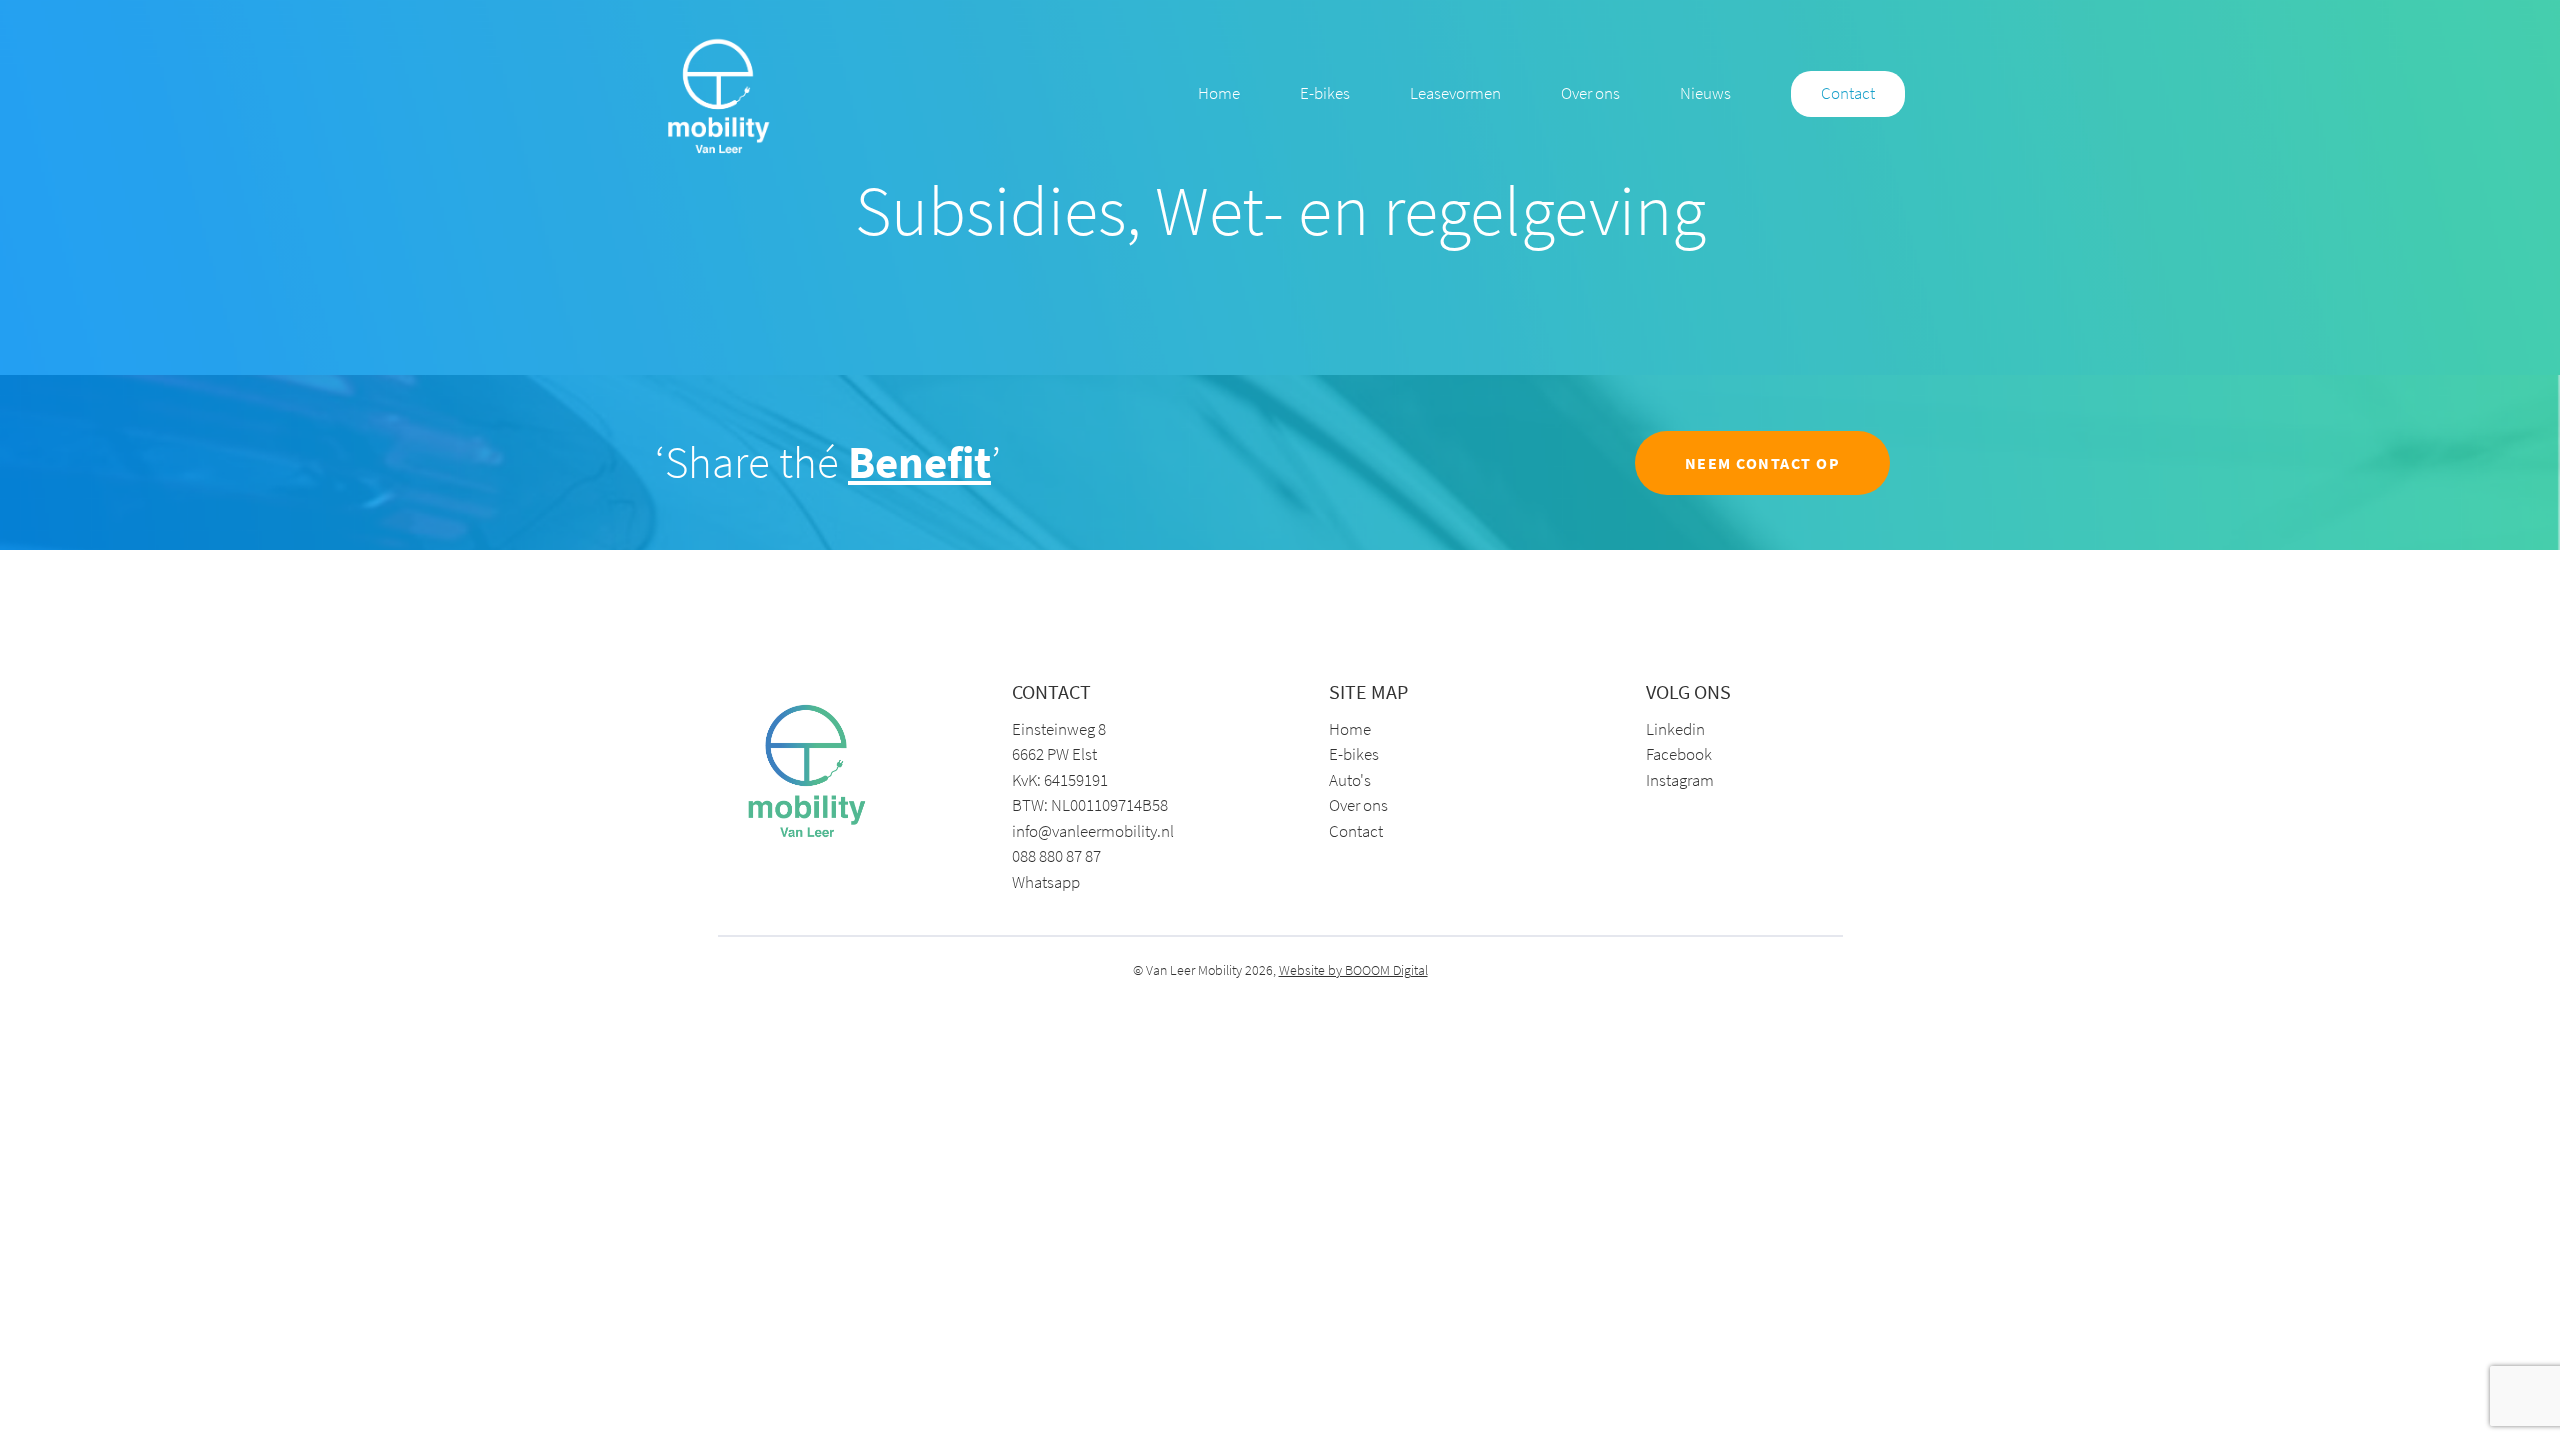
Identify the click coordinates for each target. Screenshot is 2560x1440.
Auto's (1350, 780)
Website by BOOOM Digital (1353, 970)
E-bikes (1325, 93)
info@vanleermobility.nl (1090, 831)
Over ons (1590, 93)
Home (1219, 93)
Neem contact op (1763, 463)
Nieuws (1705, 93)
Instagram (1680, 780)
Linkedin (1675, 729)
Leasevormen (1455, 93)
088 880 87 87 (1056, 856)
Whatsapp (1046, 882)
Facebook (1679, 754)
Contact (1848, 93)
